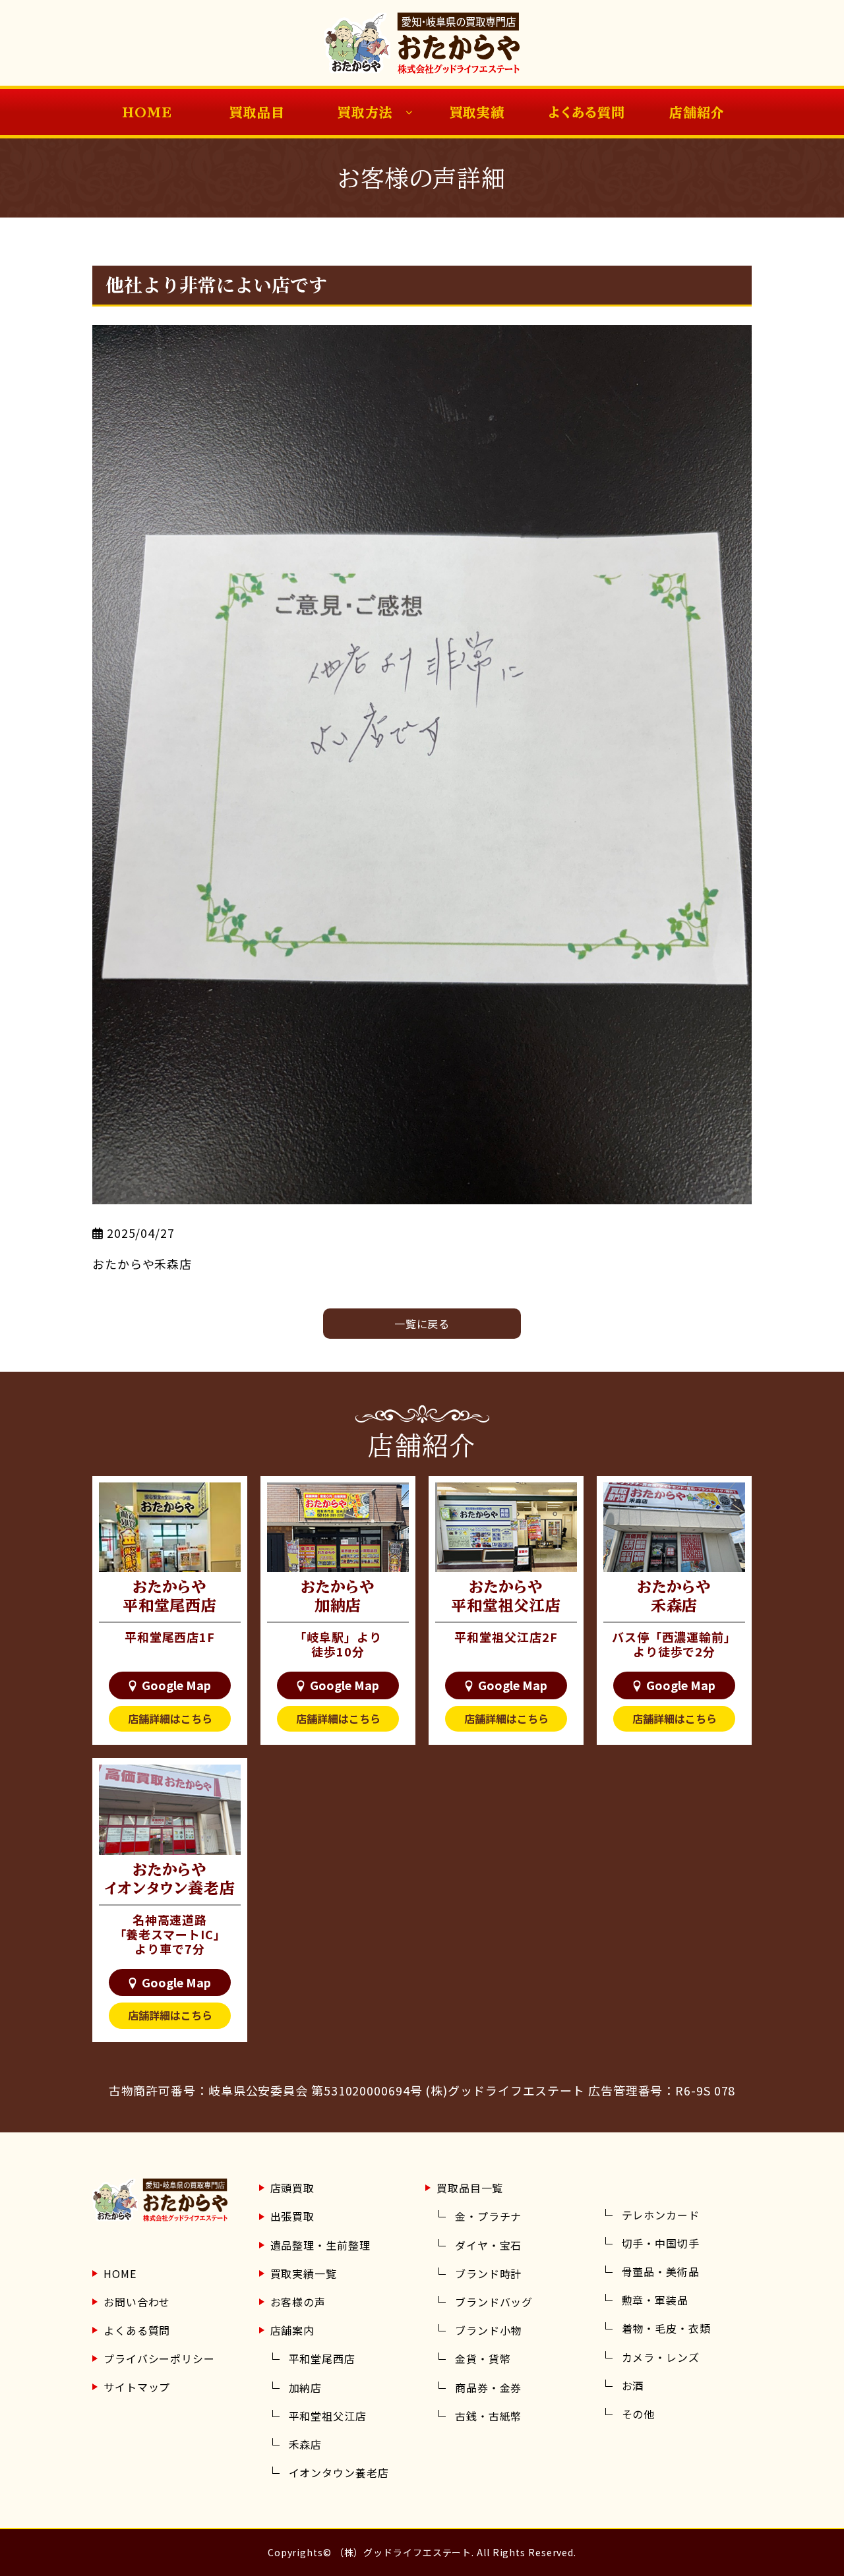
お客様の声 (298, 2302)
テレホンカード (661, 2215)
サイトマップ (137, 2387)
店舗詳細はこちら (170, 1718)
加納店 (306, 2387)
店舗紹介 (697, 112)
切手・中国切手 (661, 2243)
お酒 (633, 2386)
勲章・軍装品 (655, 2300)
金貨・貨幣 (483, 2358)
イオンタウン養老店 (339, 2473)
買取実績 (477, 112)
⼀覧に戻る (422, 1324)
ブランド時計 (488, 2273)
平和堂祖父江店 (328, 2416)
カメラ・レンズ (661, 2357)
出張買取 (293, 2216)
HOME (147, 112)
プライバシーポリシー (159, 2358)
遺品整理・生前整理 (320, 2245)
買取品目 (257, 112)
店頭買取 (293, 2188)
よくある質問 (587, 112)
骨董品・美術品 (661, 2271)
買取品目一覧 (470, 2188)
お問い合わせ (137, 2302)
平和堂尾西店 (322, 2358)
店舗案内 (293, 2330)
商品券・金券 (488, 2387)
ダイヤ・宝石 (488, 2245)
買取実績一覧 (304, 2273)
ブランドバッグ (494, 2302)
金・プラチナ (488, 2216)
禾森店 (306, 2444)
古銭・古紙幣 (488, 2416)
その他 (639, 2414)
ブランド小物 (488, 2330)
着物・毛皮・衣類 (666, 2328)
